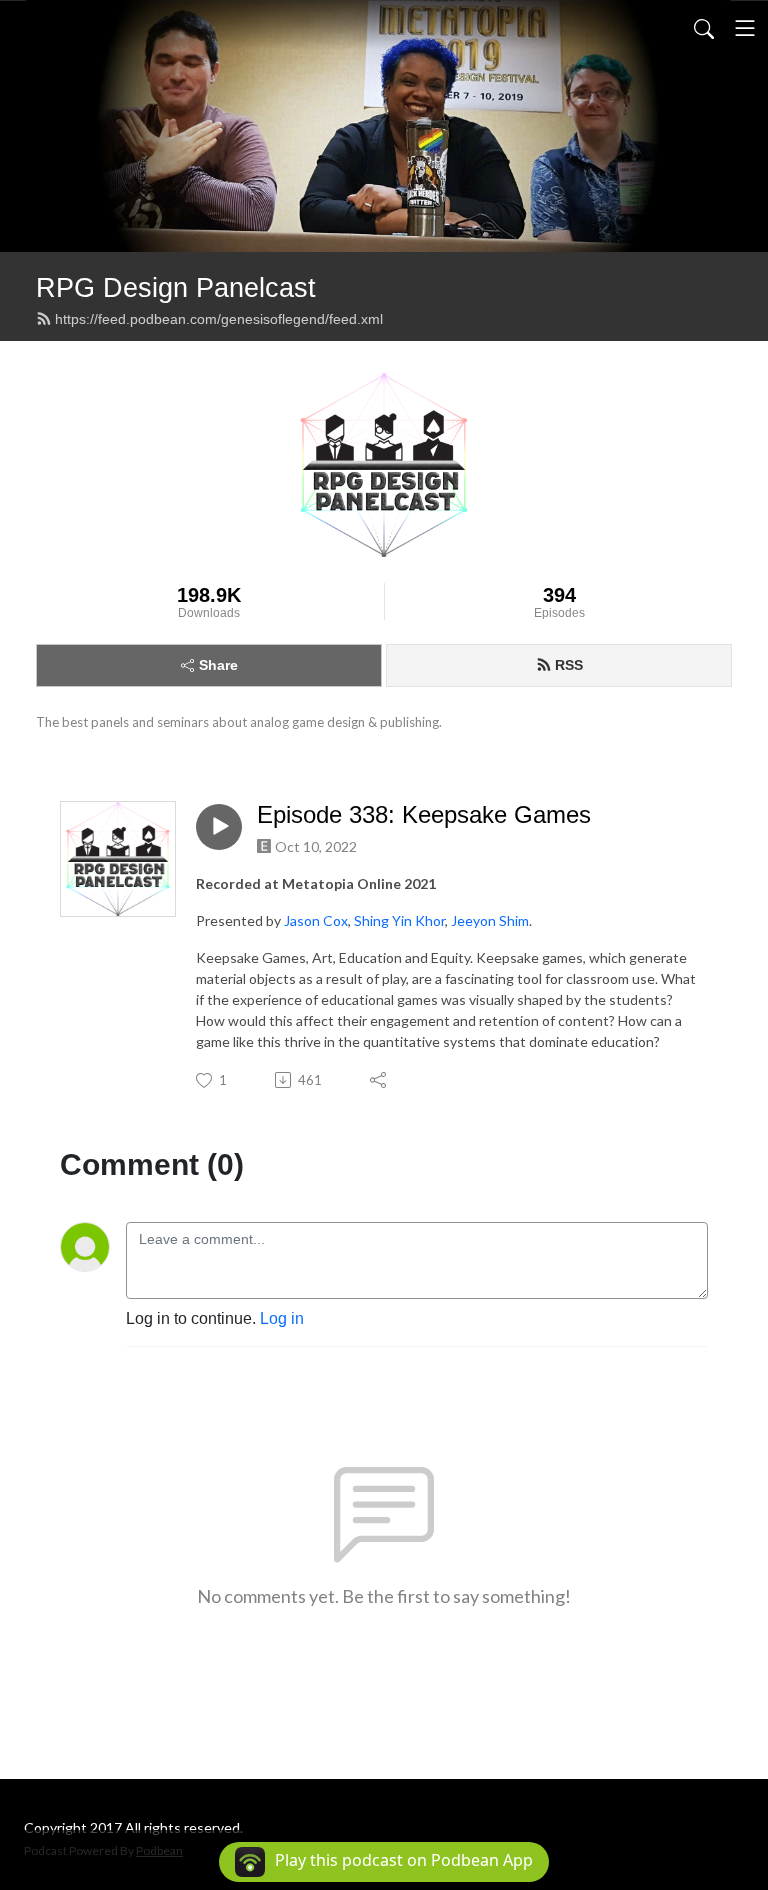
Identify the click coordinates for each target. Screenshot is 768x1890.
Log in (282, 1318)
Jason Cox (316, 920)
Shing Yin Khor (399, 920)
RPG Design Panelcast (176, 287)
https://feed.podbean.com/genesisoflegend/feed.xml (219, 319)
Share (218, 665)
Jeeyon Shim (490, 920)
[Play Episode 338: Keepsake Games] (219, 827)
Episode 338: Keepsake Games (424, 814)
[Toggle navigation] (745, 28)
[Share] (379, 1080)
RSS (569, 665)
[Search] (704, 28)
